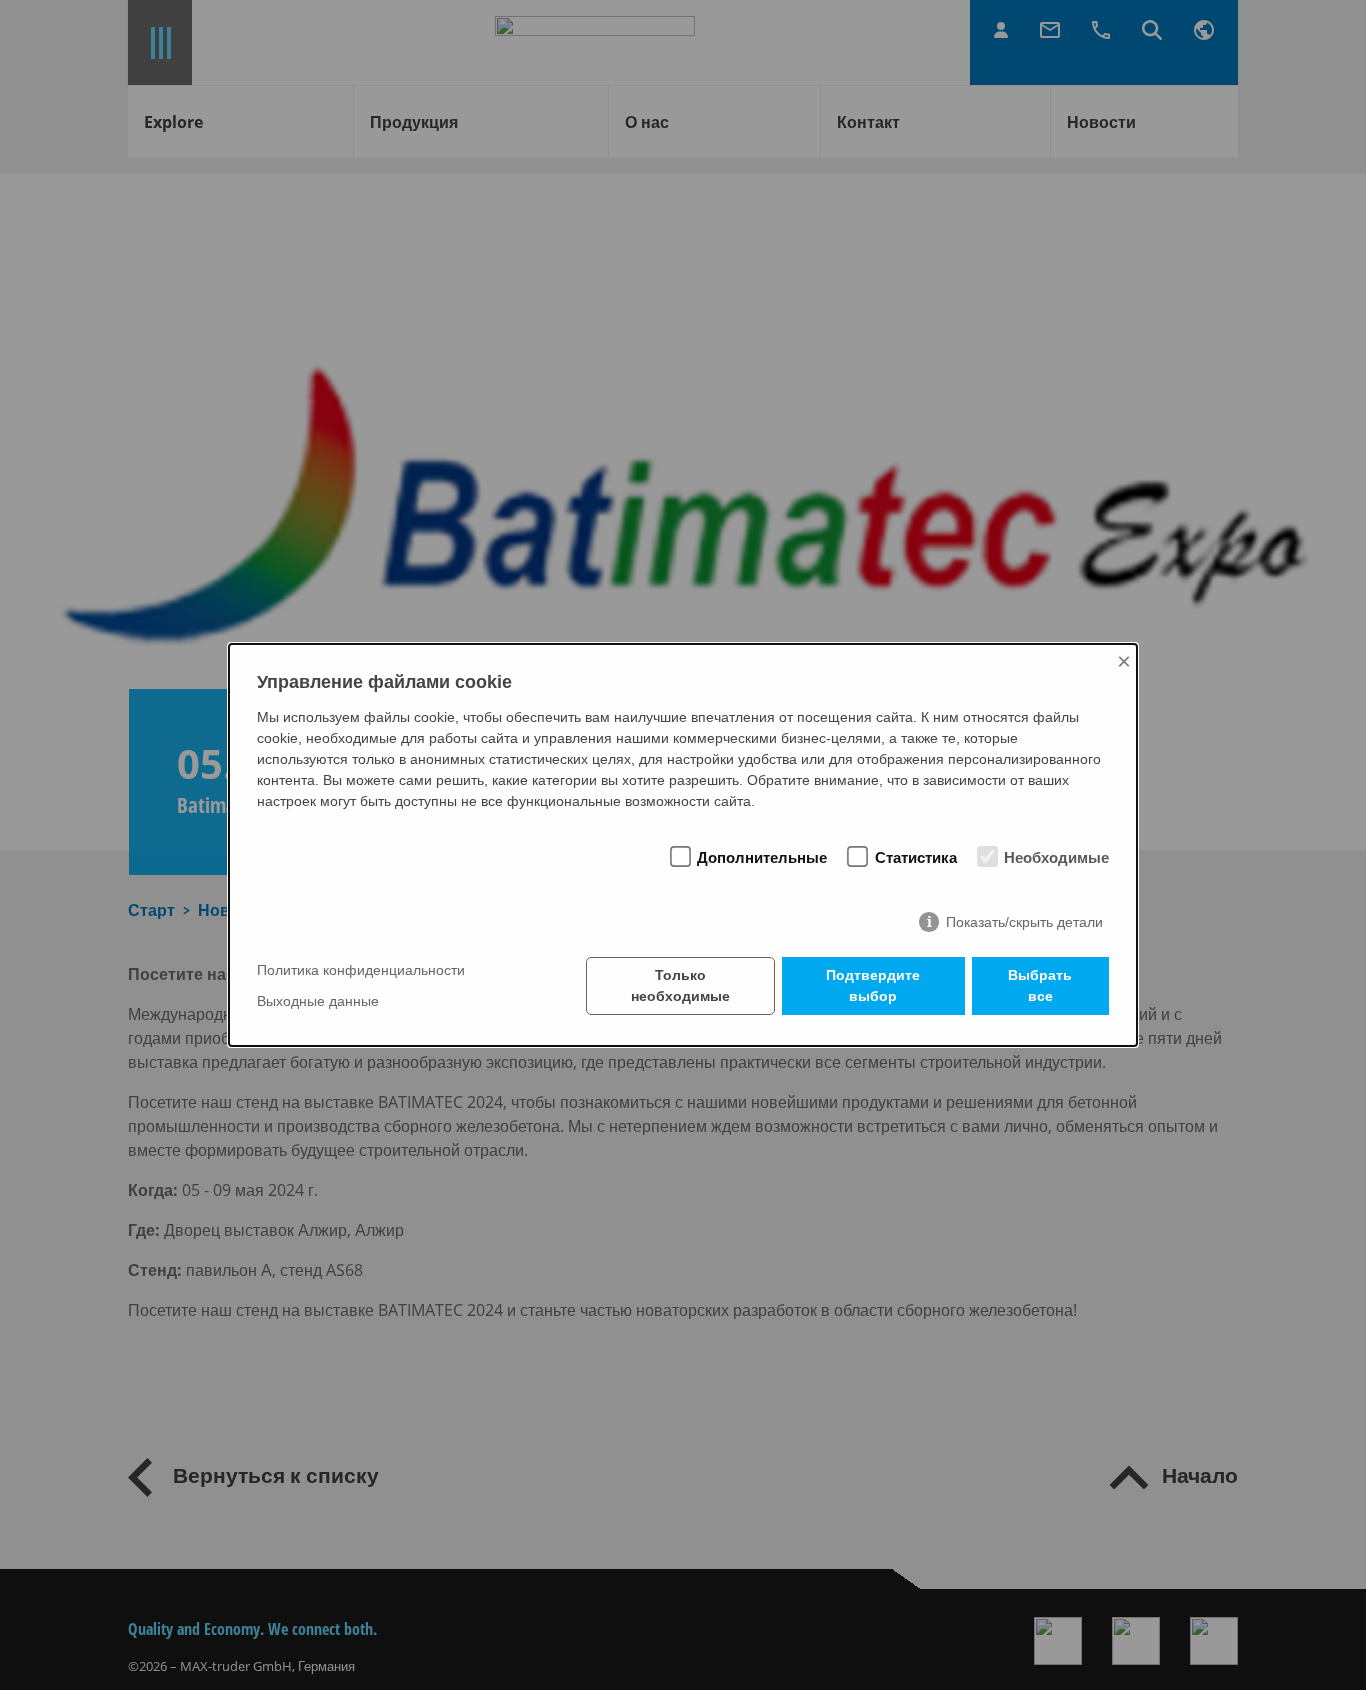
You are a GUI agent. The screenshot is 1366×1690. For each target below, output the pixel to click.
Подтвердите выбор (873, 985)
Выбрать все (1040, 985)
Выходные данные (318, 1001)
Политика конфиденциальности (361, 970)
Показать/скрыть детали (1024, 922)
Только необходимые (680, 985)
